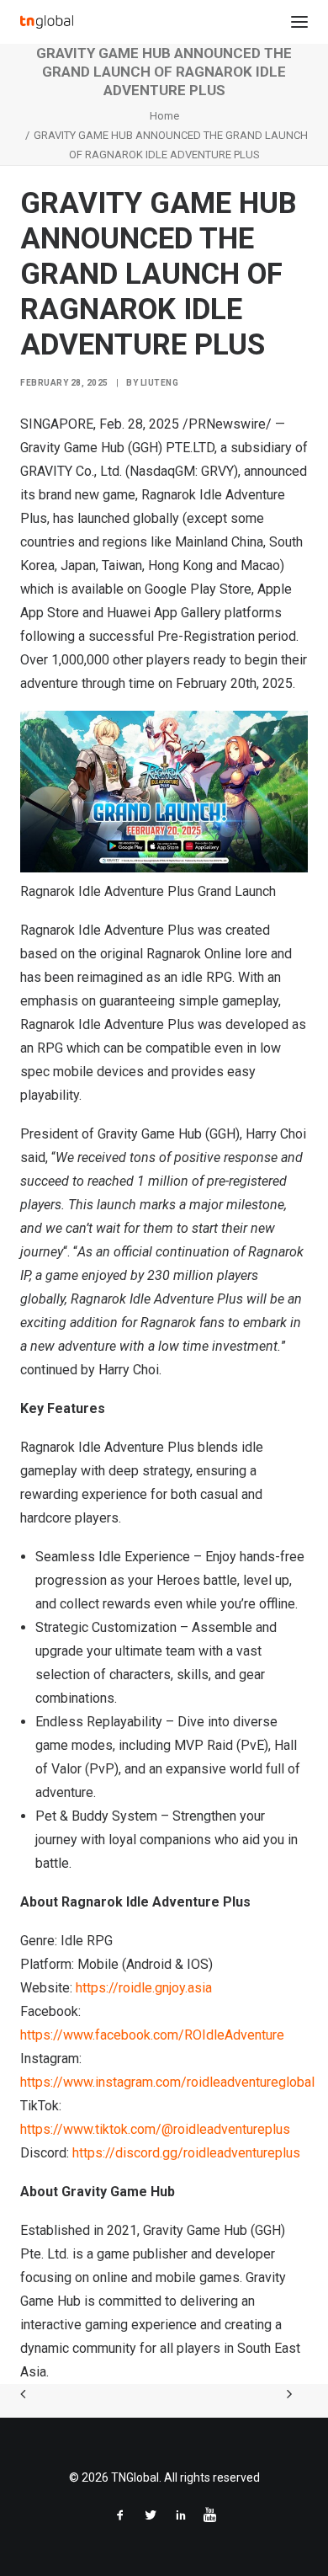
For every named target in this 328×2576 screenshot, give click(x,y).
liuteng (160, 383)
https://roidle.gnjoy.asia (144, 1988)
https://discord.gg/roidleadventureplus (186, 2153)
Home (164, 116)
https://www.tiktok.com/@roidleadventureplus (155, 2129)
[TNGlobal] (47, 22)
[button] (299, 22)
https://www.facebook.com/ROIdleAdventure (152, 2035)
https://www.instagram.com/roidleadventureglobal (167, 2082)
